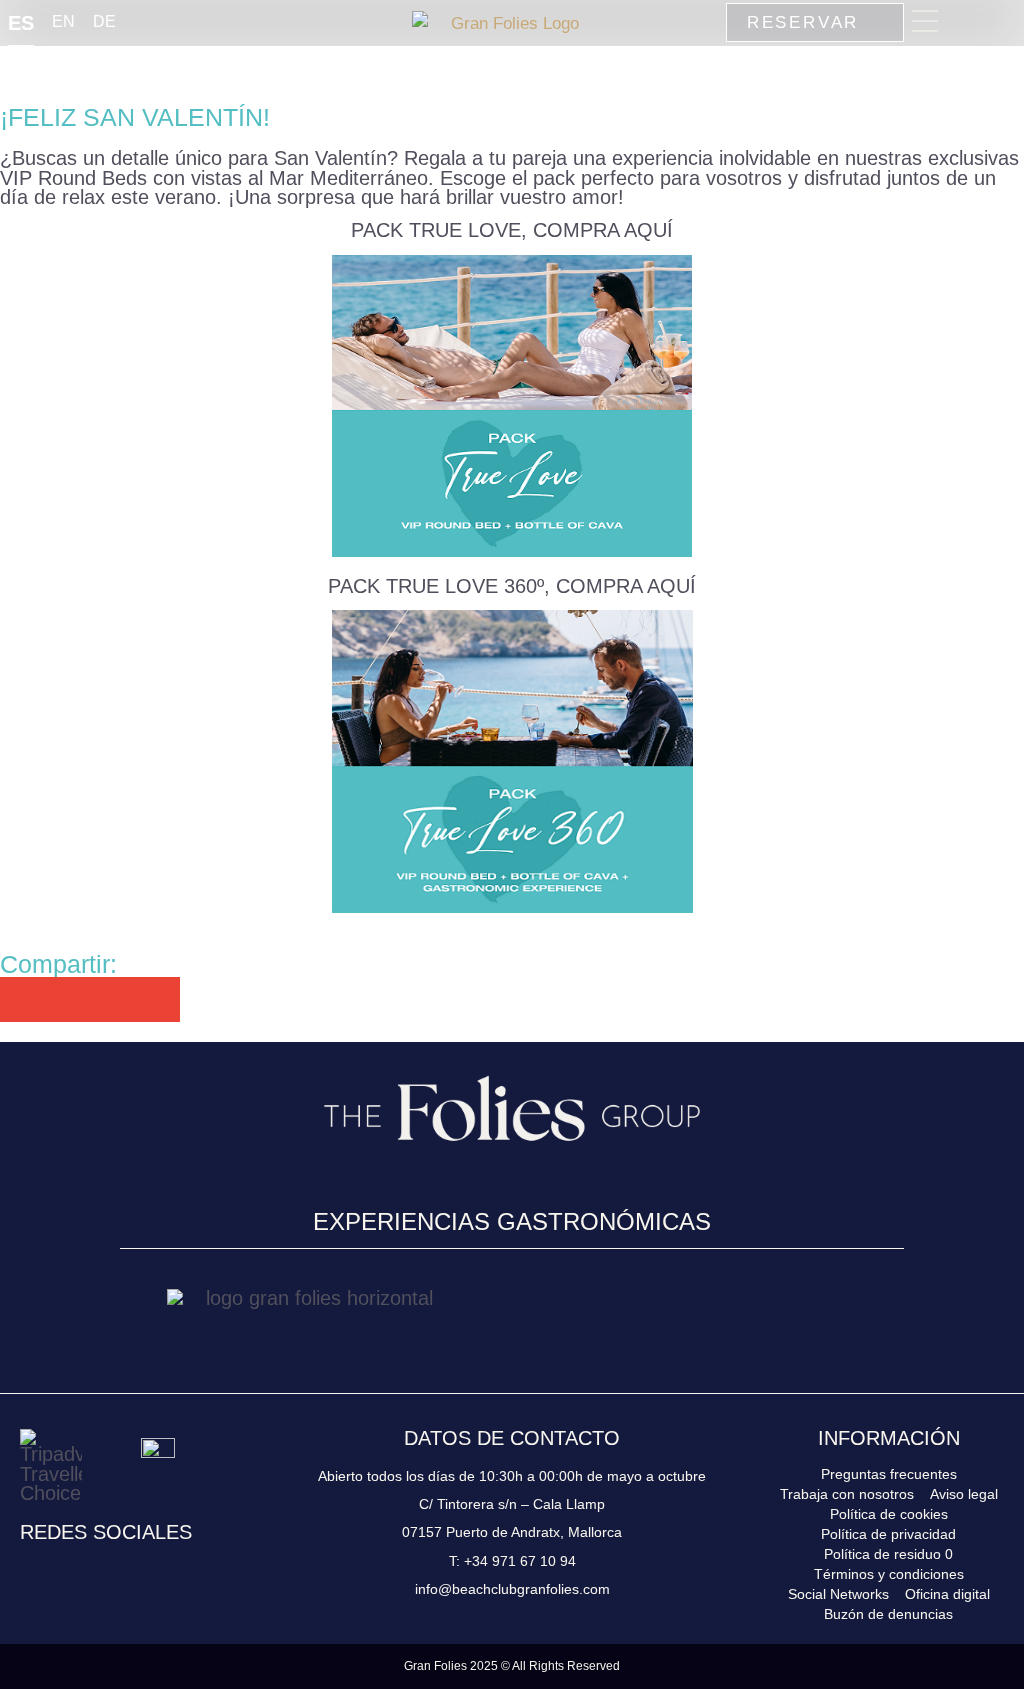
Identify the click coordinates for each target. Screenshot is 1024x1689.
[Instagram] (29, 1571)
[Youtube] (105, 1571)
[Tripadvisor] (143, 1571)
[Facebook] (67, 1571)
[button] (22, 999)
